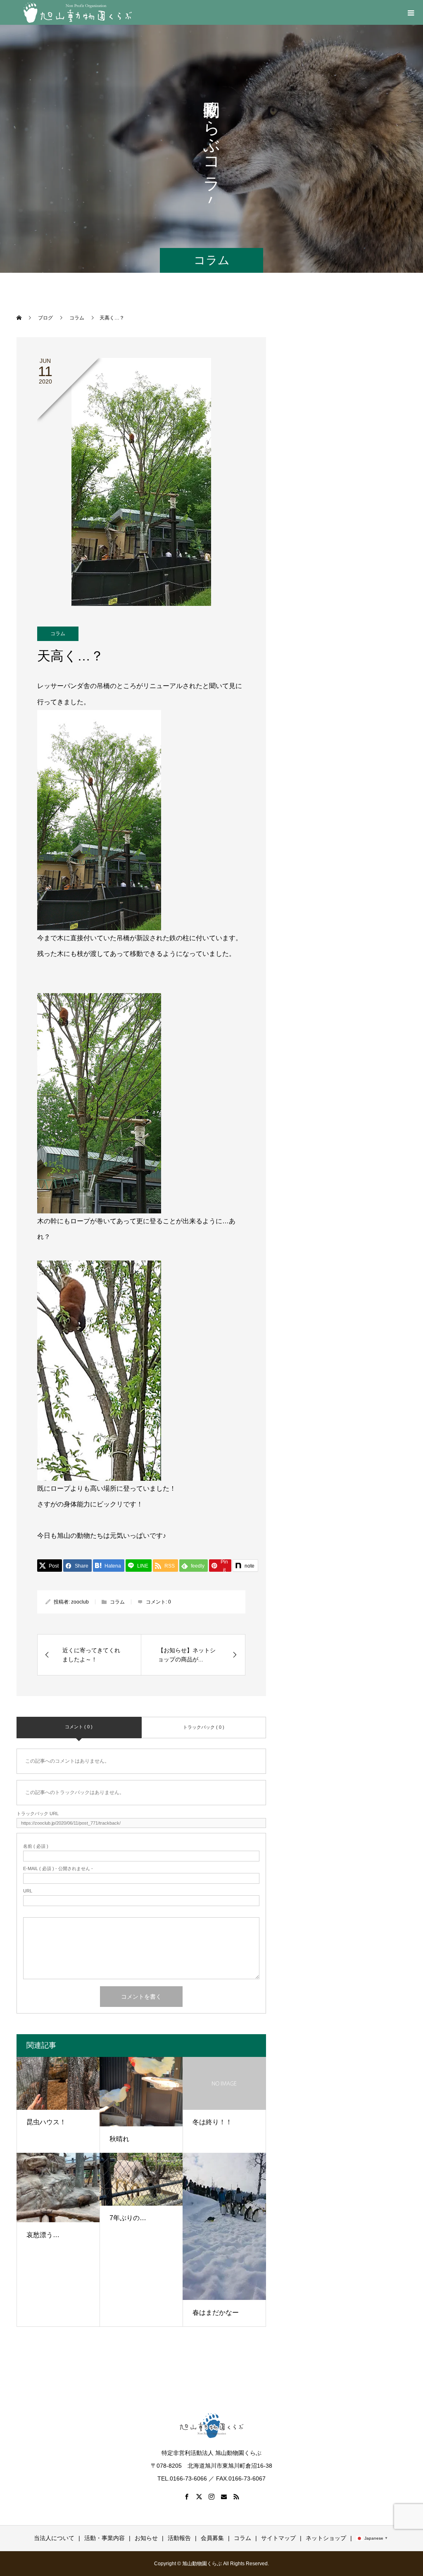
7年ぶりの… (128, 2218)
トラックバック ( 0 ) (204, 1727)
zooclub (80, 1602)
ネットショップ (326, 2538)
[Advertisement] (345, 396)
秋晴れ (119, 2139)
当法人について (54, 2538)
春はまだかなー (216, 2313)
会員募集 (212, 2538)
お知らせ (146, 2538)
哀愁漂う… (43, 2235)
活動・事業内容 (105, 2538)
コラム (58, 634)
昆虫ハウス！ (46, 2122)
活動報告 (179, 2538)
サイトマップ (278, 2538)
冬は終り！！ (212, 2122)
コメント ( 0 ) (79, 1727)
